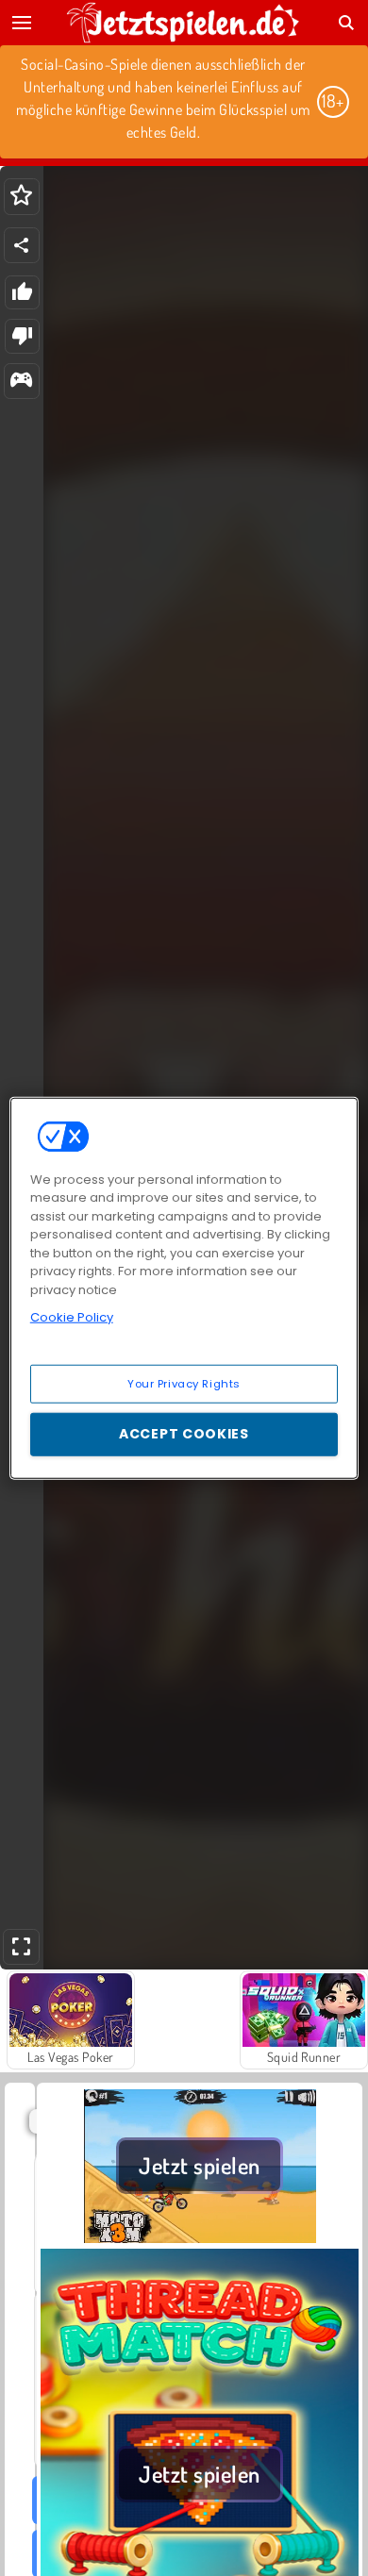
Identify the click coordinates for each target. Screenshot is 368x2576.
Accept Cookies (184, 1434)
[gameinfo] (21, 382)
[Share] (22, 245)
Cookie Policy (72, 1317)
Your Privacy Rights (184, 1383)
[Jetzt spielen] (200, 2237)
